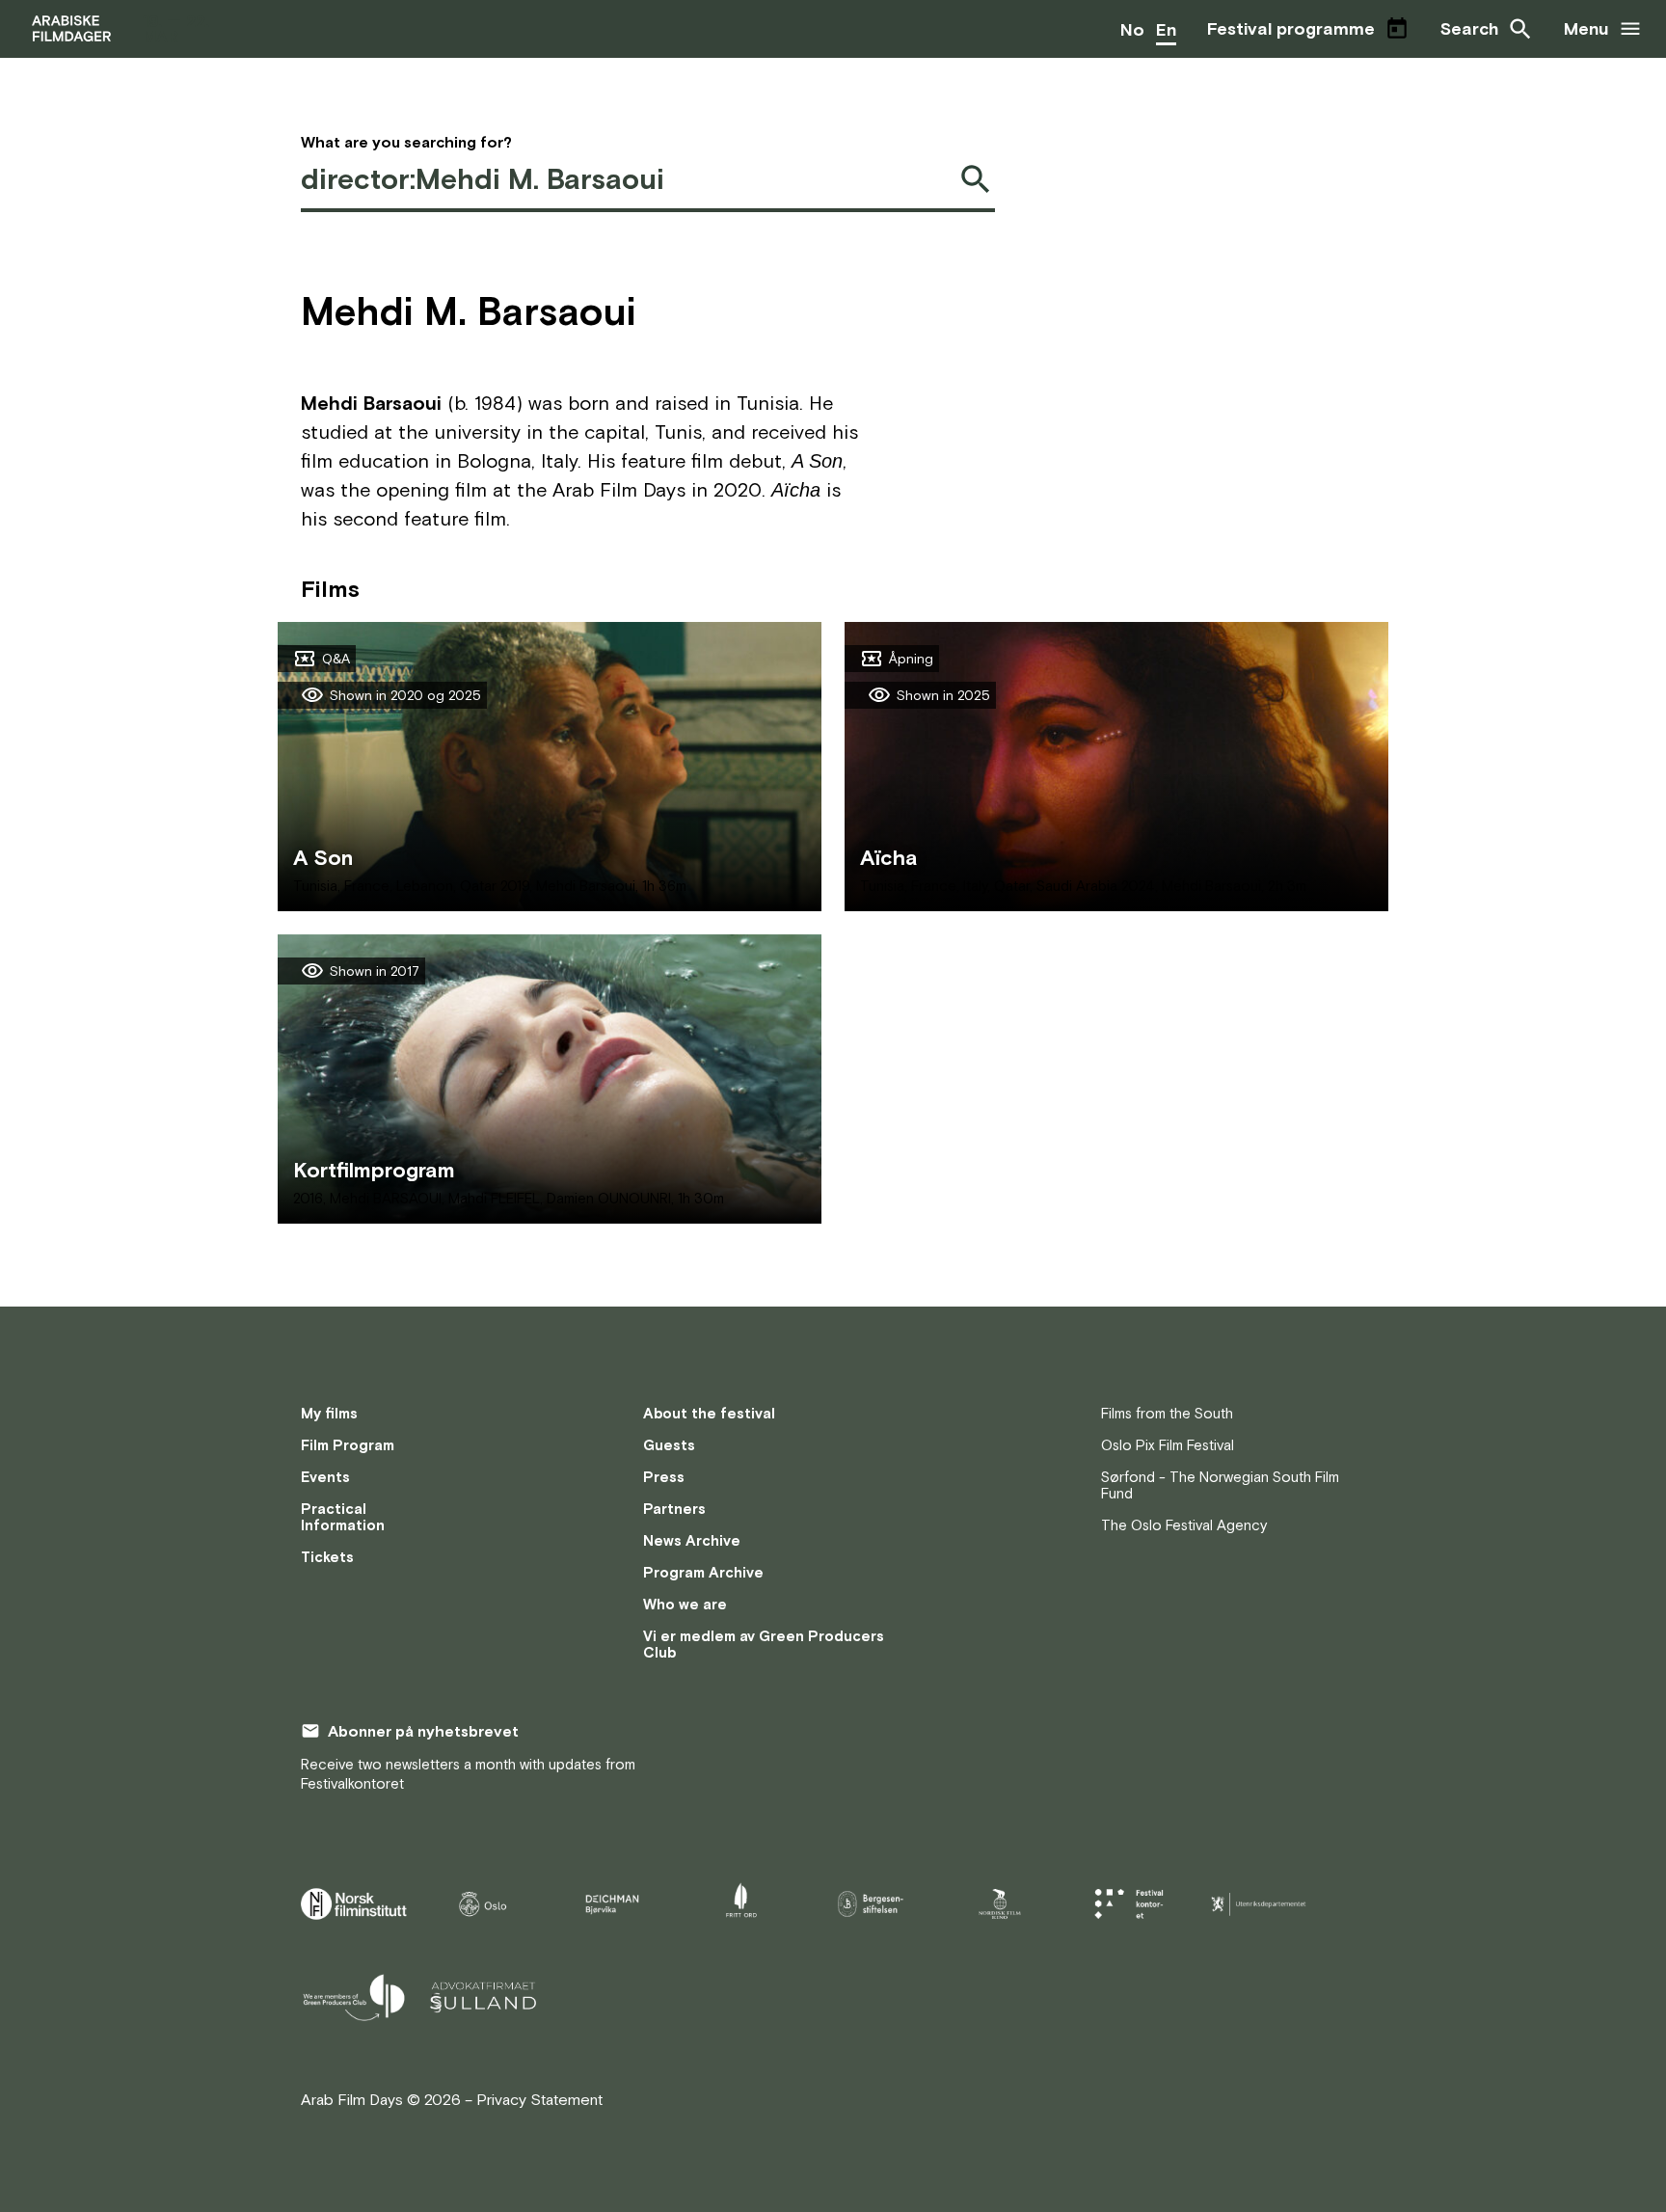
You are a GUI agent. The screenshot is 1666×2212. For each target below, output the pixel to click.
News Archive (692, 1540)
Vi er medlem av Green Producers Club (764, 1644)
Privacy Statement (539, 2099)
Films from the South (1167, 1413)
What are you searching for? (406, 142)
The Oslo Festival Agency (1184, 1525)
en (1166, 29)
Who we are (685, 1604)
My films (329, 1413)
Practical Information (343, 1517)
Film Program (348, 1445)
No (1132, 29)
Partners (674, 1509)
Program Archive (703, 1572)
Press (664, 1477)
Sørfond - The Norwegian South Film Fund (1220, 1485)
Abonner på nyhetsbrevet (423, 1731)
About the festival (709, 1413)
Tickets (327, 1557)
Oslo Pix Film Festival (1168, 1445)
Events (325, 1477)
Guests (669, 1445)
